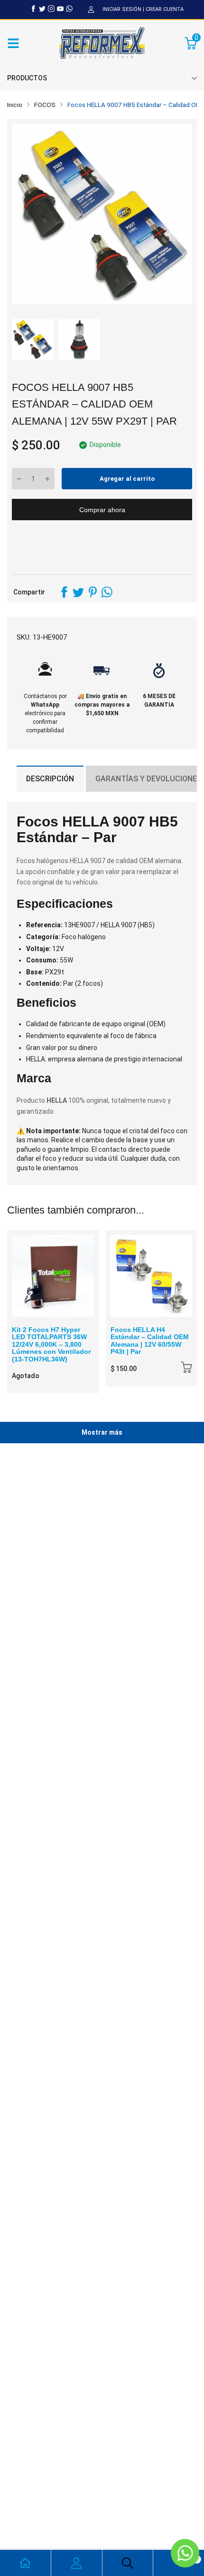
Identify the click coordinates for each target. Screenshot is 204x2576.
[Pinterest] (93, 592)
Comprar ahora (102, 510)
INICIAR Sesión (122, 9)
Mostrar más (102, 1432)
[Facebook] (33, 9)
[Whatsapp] (69, 9)
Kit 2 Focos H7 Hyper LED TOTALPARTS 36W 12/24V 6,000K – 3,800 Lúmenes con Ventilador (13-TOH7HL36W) (51, 1344)
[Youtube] (60, 9)
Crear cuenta (165, 9)
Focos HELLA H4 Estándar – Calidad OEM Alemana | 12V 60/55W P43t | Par (150, 1341)
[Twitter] (42, 9)
